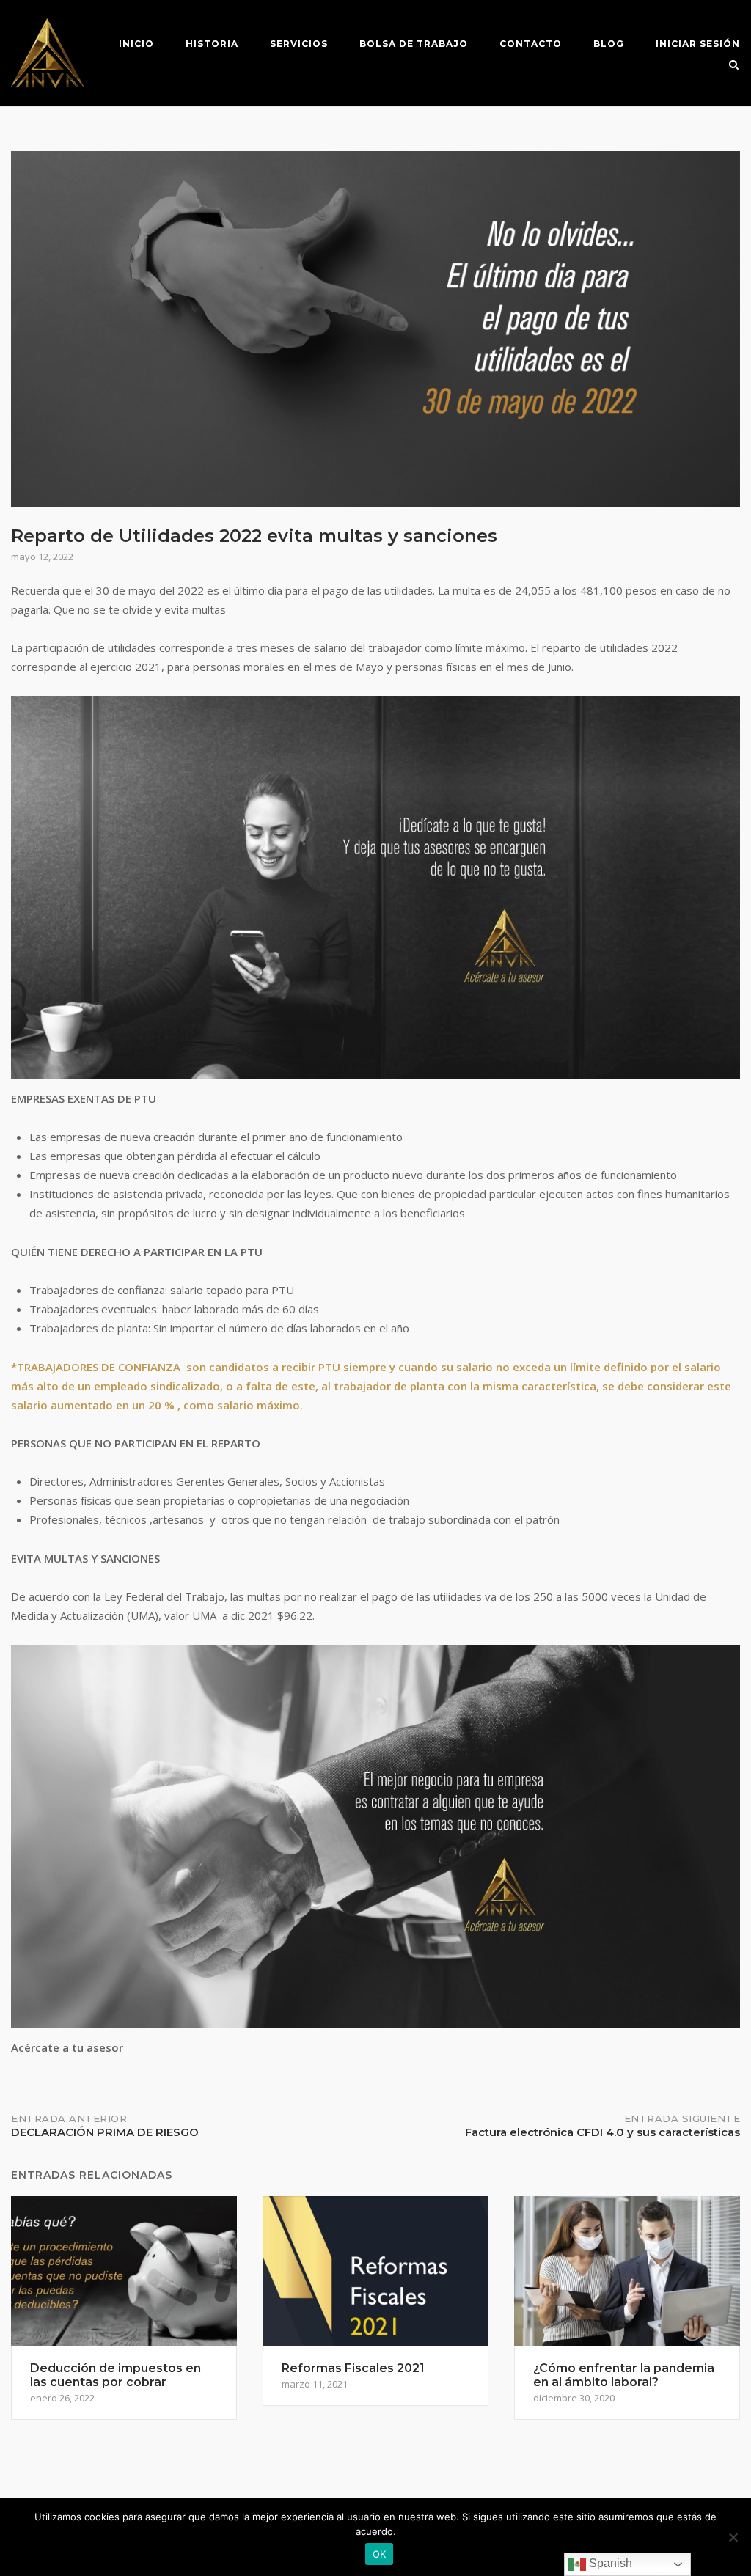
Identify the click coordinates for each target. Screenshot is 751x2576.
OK (380, 2554)
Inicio (136, 44)
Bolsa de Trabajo (414, 44)
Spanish (609, 2563)
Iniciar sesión (698, 44)
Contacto (531, 44)
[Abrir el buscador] (734, 66)
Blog (609, 44)
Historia (212, 44)
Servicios (299, 44)
